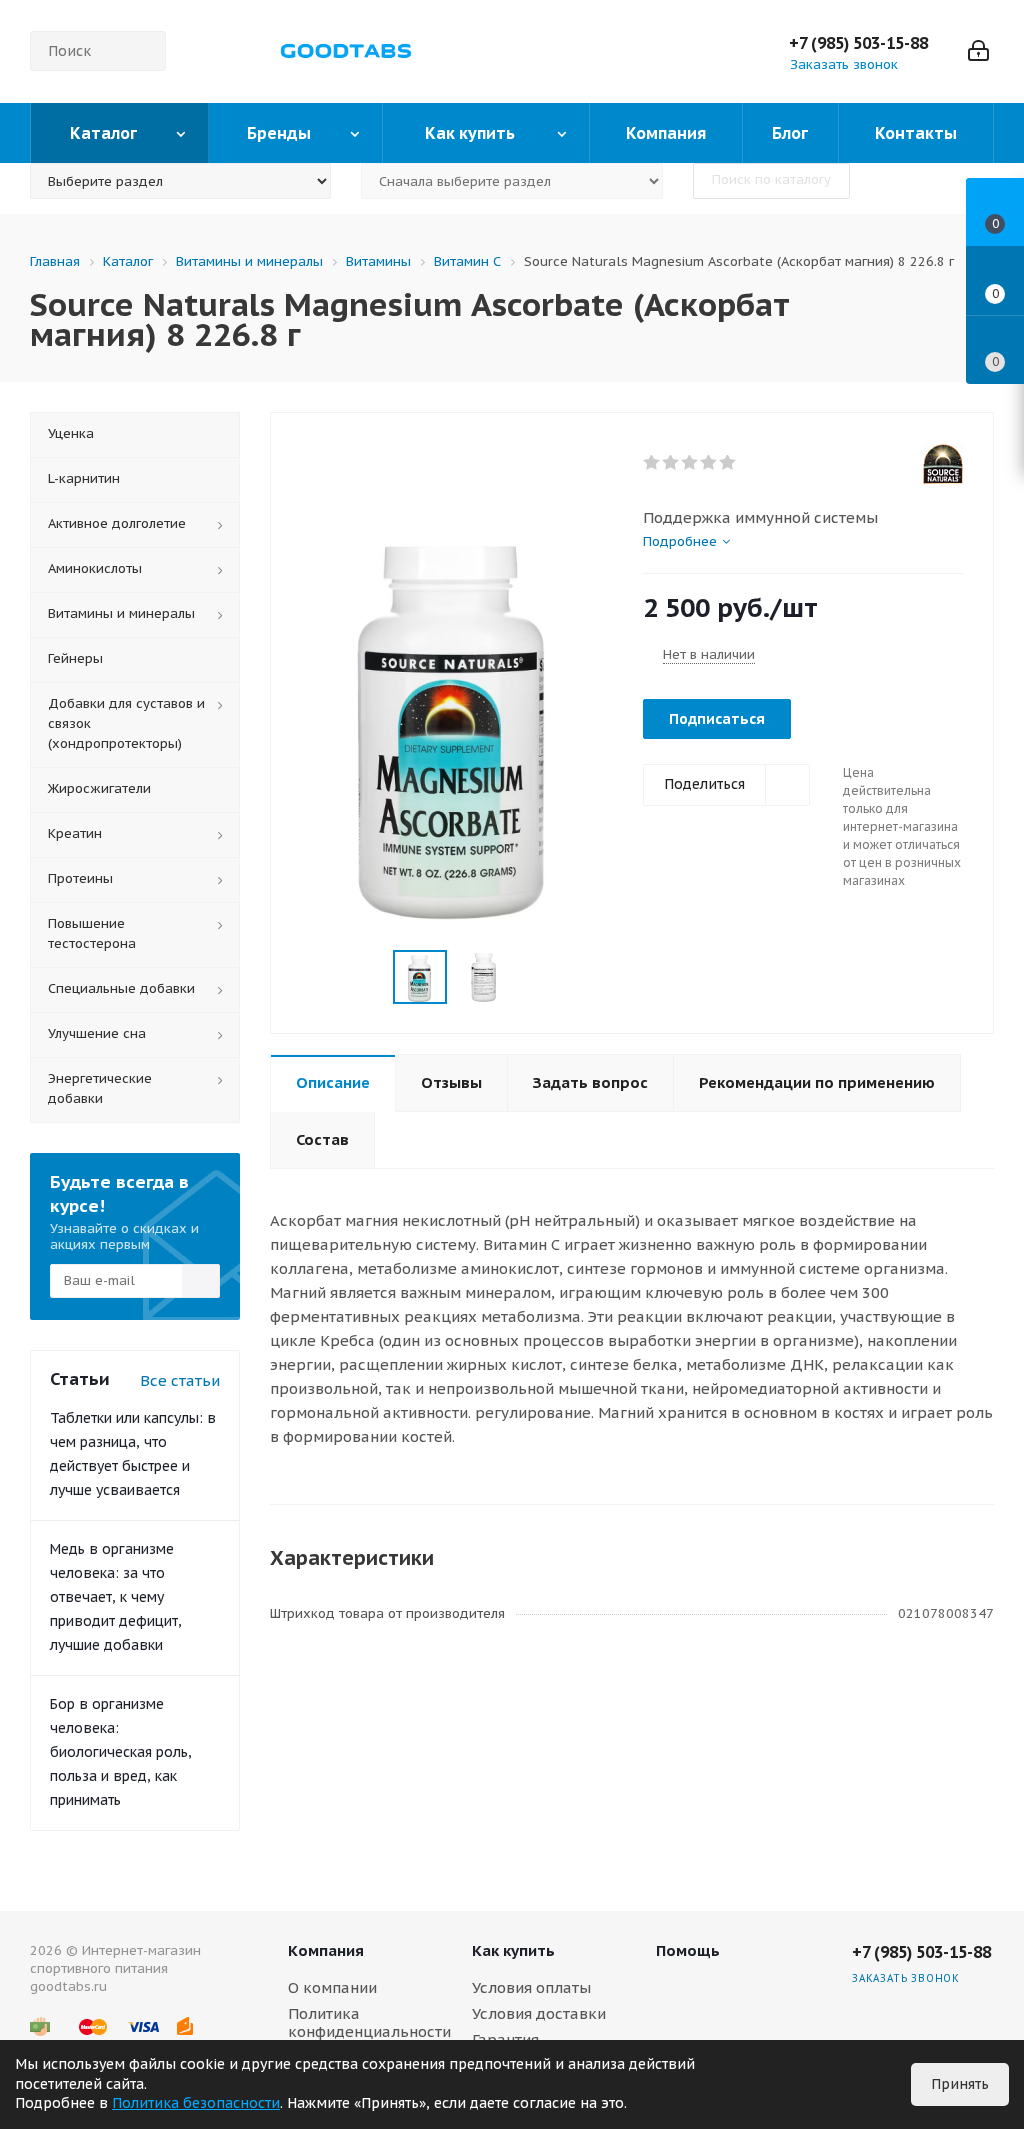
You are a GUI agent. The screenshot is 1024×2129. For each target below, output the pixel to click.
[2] (671, 463)
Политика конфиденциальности (369, 2022)
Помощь (688, 1950)
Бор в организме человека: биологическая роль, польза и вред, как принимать (121, 1752)
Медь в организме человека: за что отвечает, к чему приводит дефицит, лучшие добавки (116, 1597)
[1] (652, 463)
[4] (709, 463)
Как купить (513, 1950)
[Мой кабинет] (978, 51)
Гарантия (505, 2039)
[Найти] (142, 51)
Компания (326, 1950)
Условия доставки (539, 2013)
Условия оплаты (531, 1987)
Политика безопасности (196, 2103)
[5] (728, 463)
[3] (690, 463)
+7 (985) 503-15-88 (858, 43)
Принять (960, 2084)
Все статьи (180, 1380)
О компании (332, 1987)
